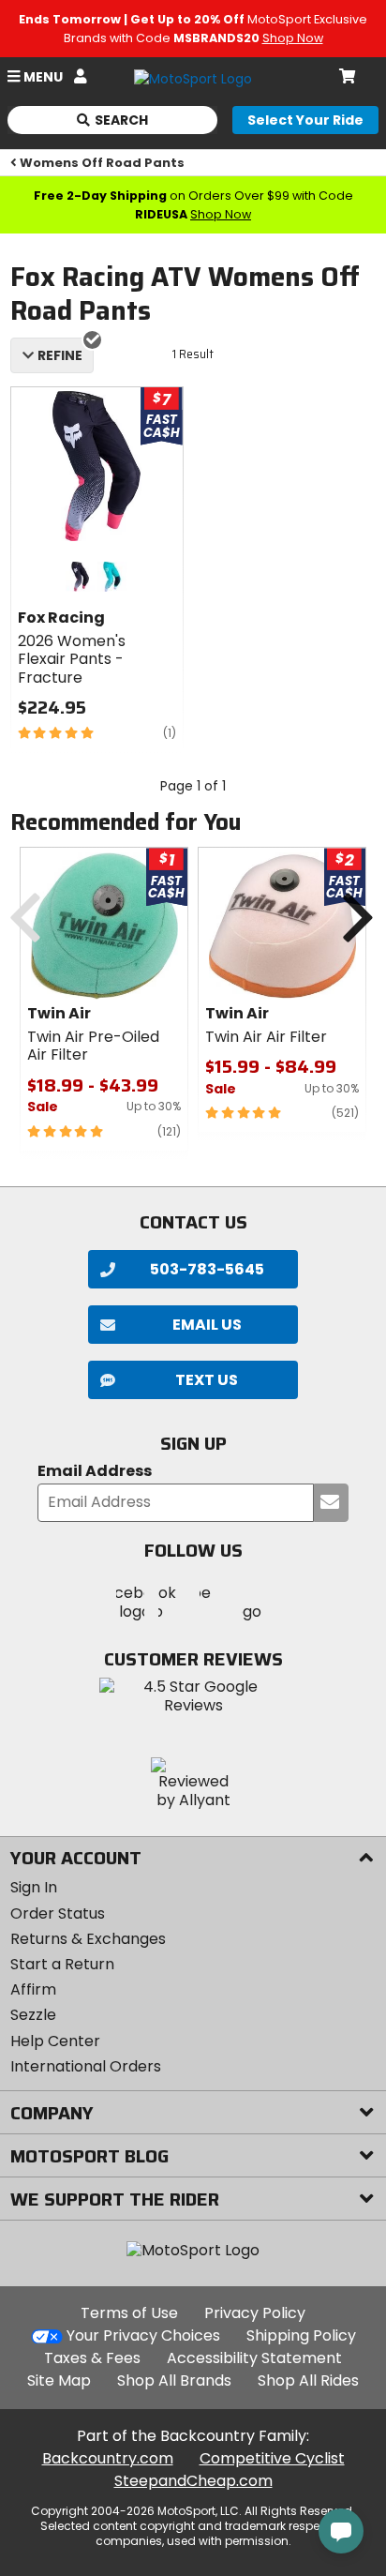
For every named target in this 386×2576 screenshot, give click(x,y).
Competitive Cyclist (272, 2458)
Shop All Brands (174, 2380)
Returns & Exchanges (88, 1939)
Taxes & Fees (92, 2358)
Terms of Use (129, 2313)
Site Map (59, 2380)
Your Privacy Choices (143, 2335)
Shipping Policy (301, 2335)
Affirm (33, 1989)
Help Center (55, 2041)
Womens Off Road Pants (102, 163)
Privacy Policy (255, 2313)
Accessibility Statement (254, 2358)
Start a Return (62, 1964)
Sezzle (33, 2015)
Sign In (34, 1887)
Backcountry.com (108, 2458)
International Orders (86, 2066)
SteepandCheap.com (193, 2481)
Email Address (95, 1472)
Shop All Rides (308, 2380)
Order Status (58, 1913)
